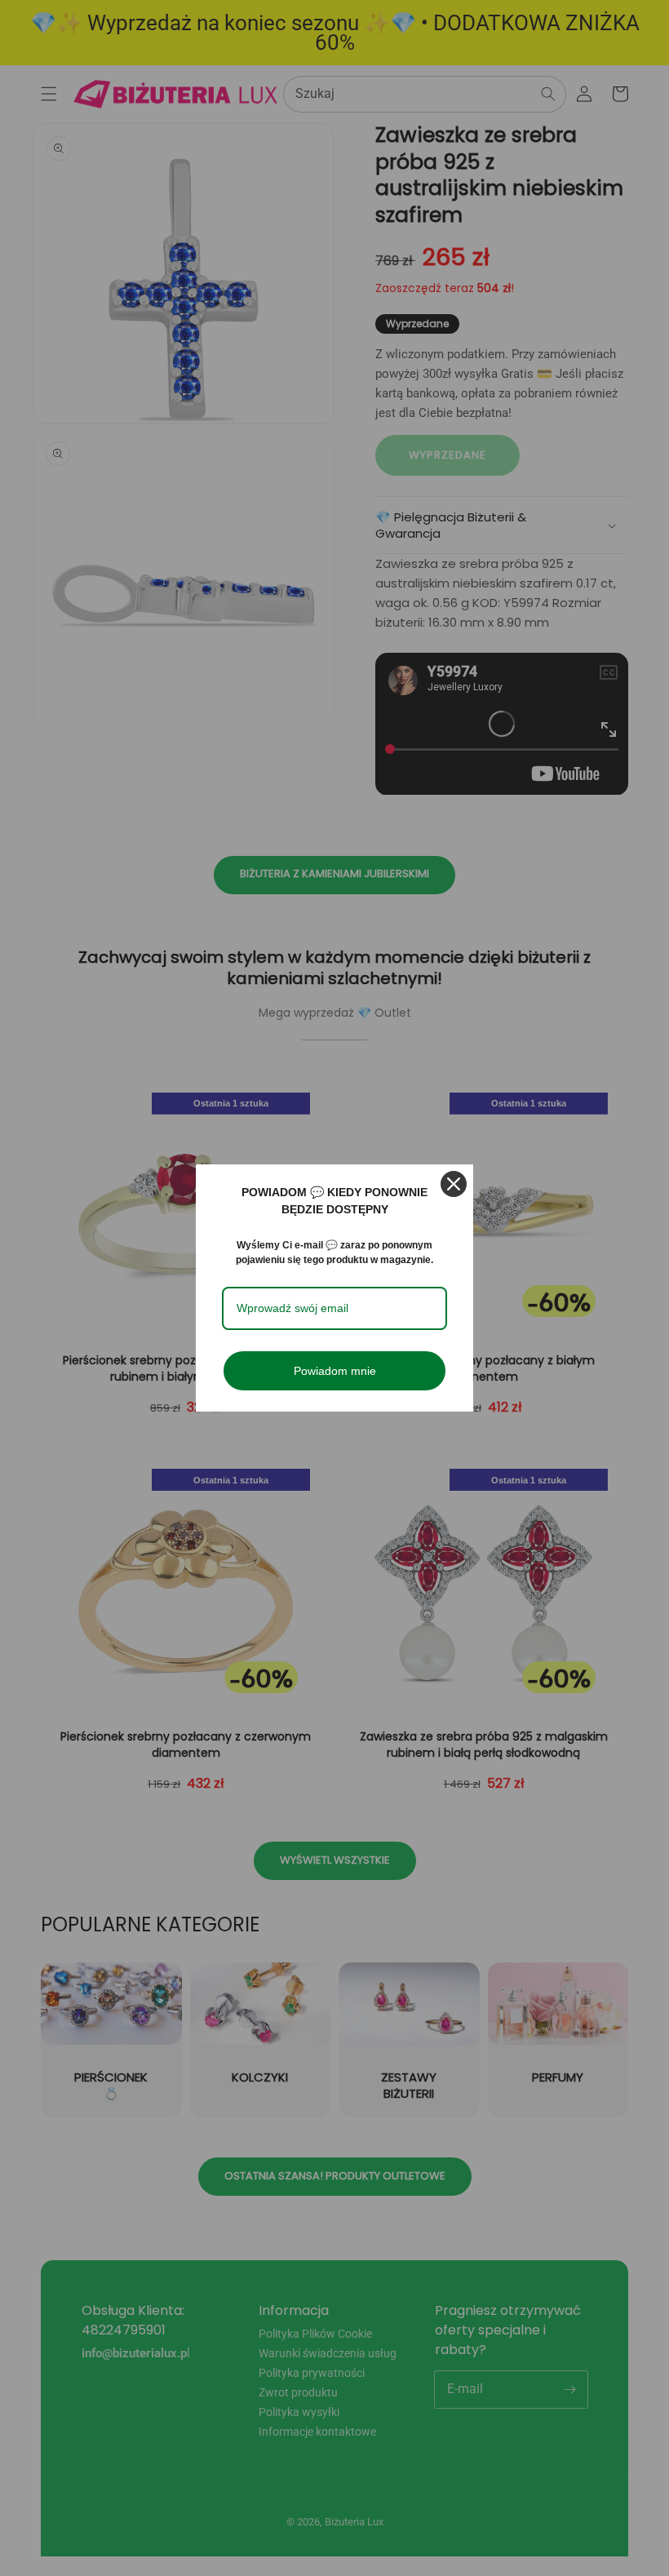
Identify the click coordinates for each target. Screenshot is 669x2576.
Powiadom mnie (335, 1371)
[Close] (454, 1184)
